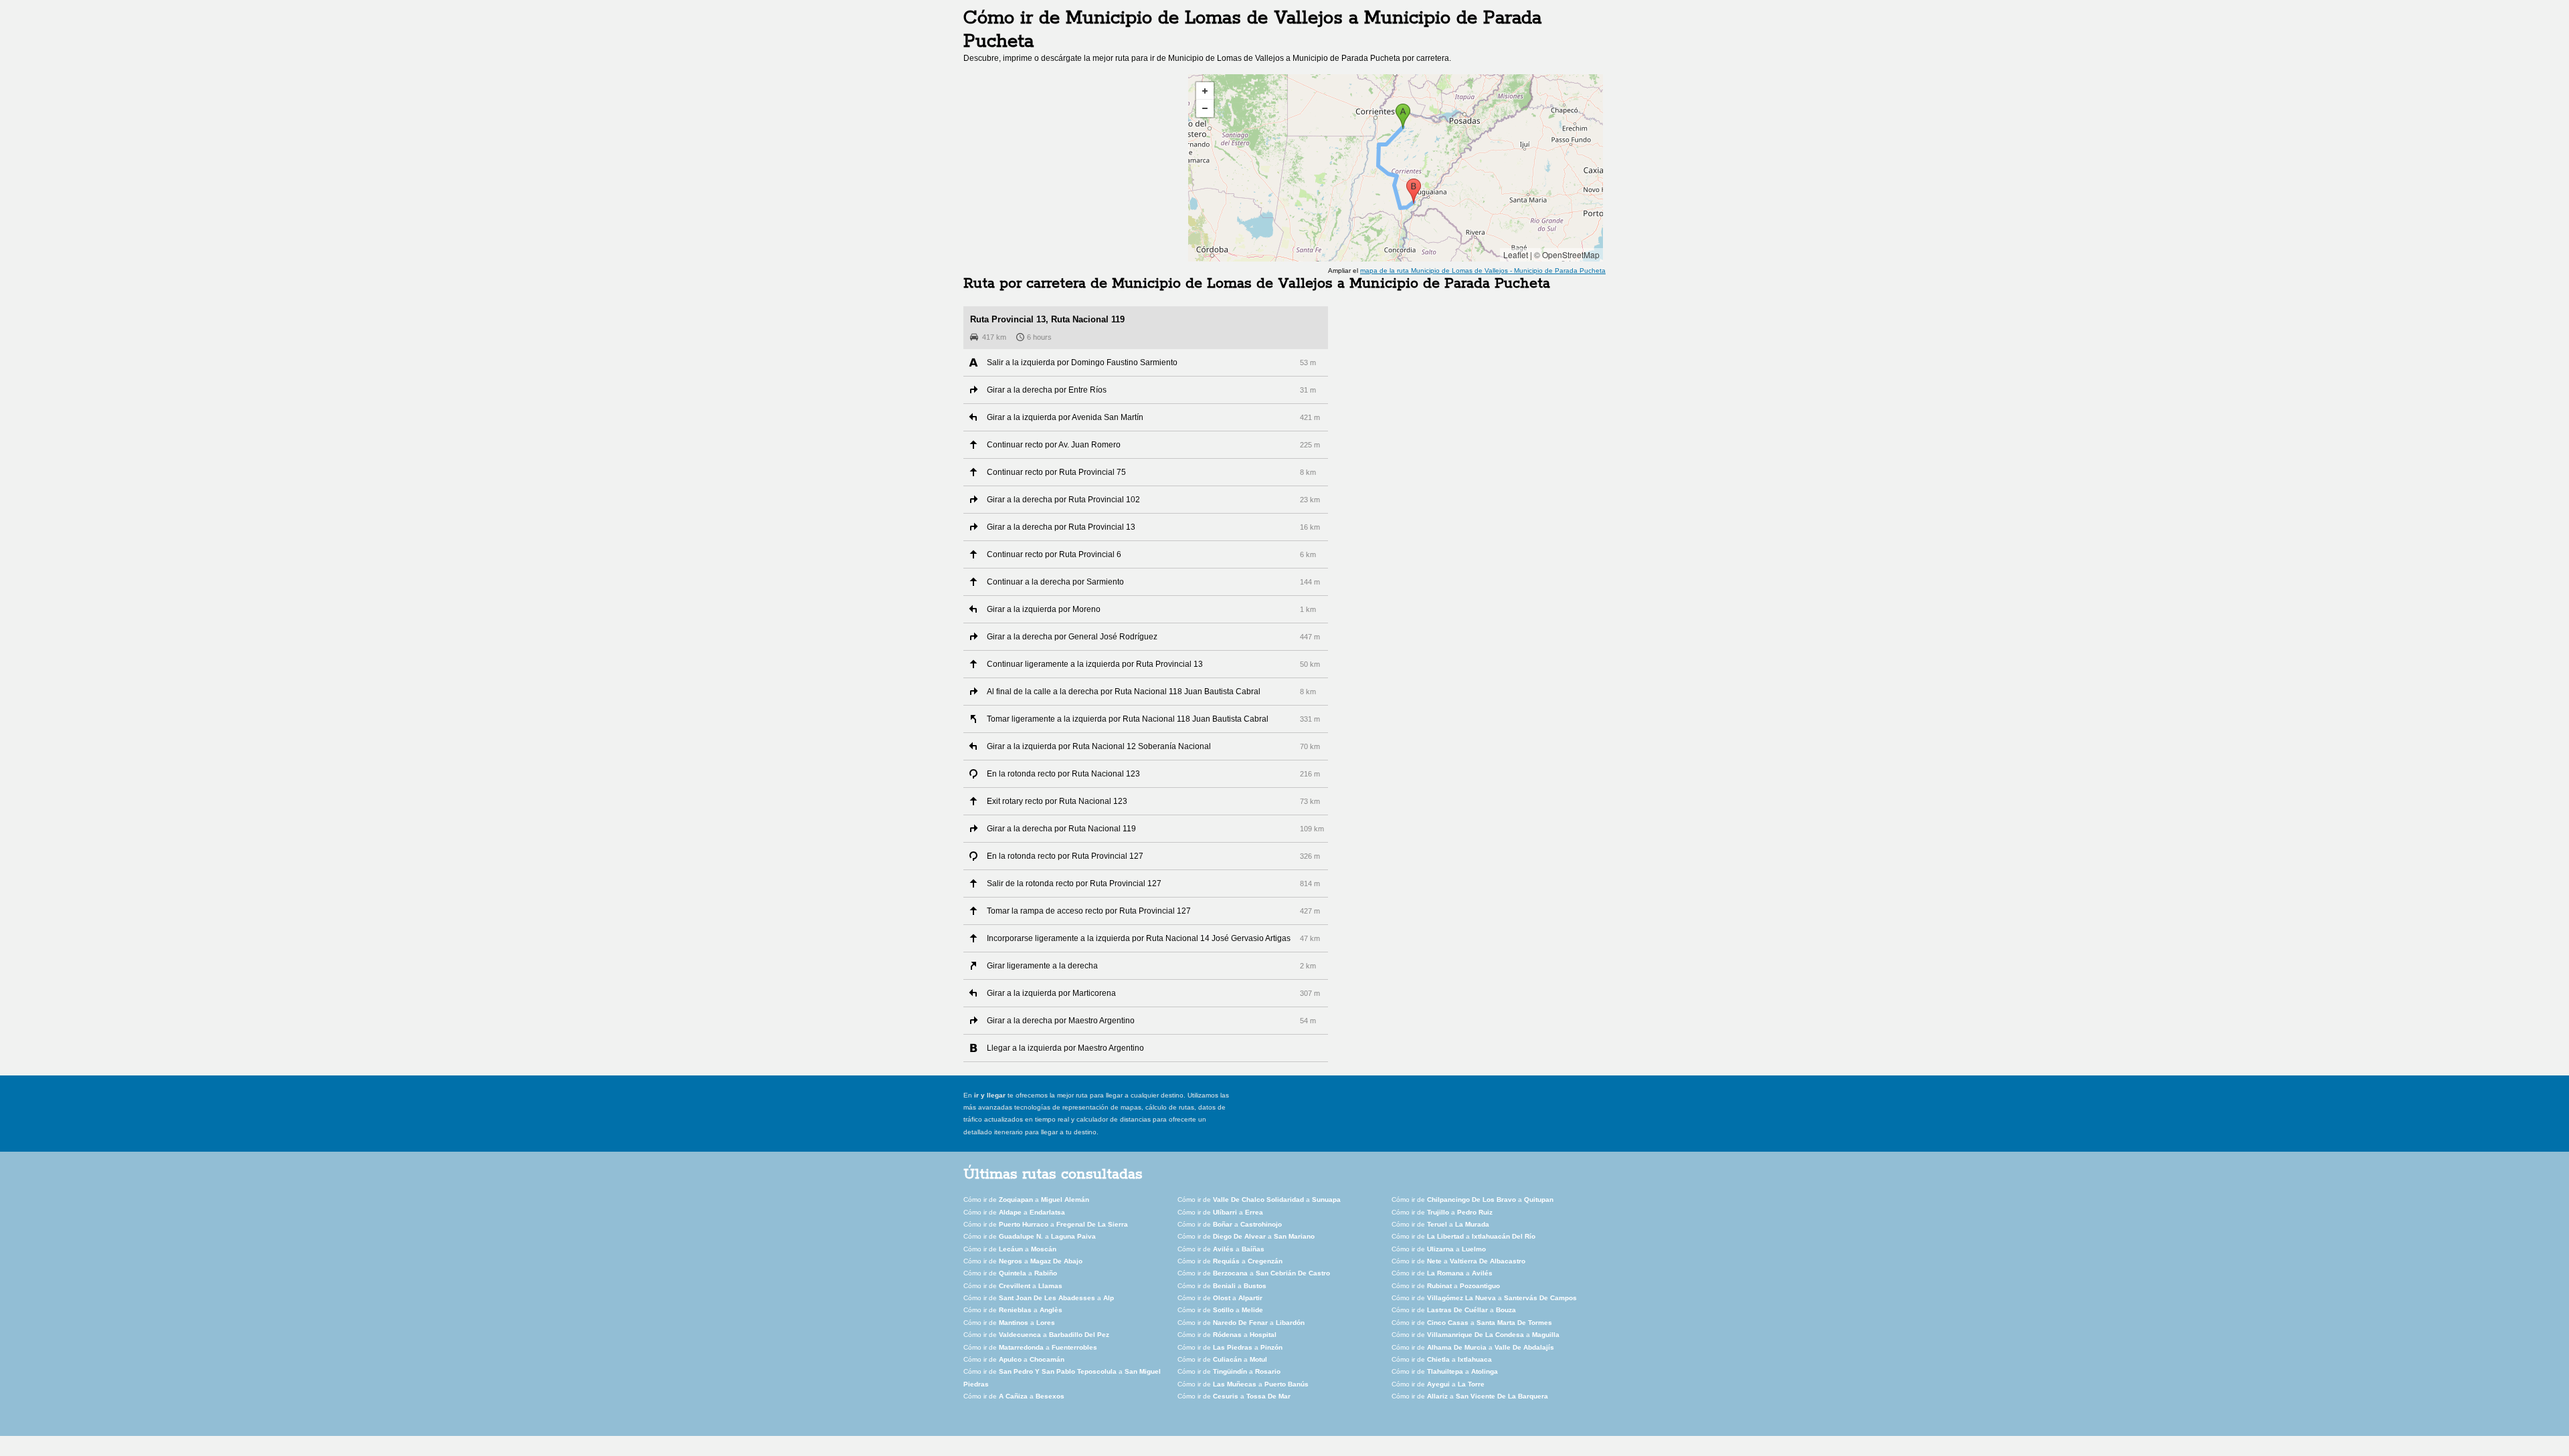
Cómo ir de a (1026, 1200)
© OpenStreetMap (1567, 254)
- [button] (1205, 108)
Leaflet (1516, 254)
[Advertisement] (1076, 168)
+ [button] (1205, 91)
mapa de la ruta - (1483, 271)
